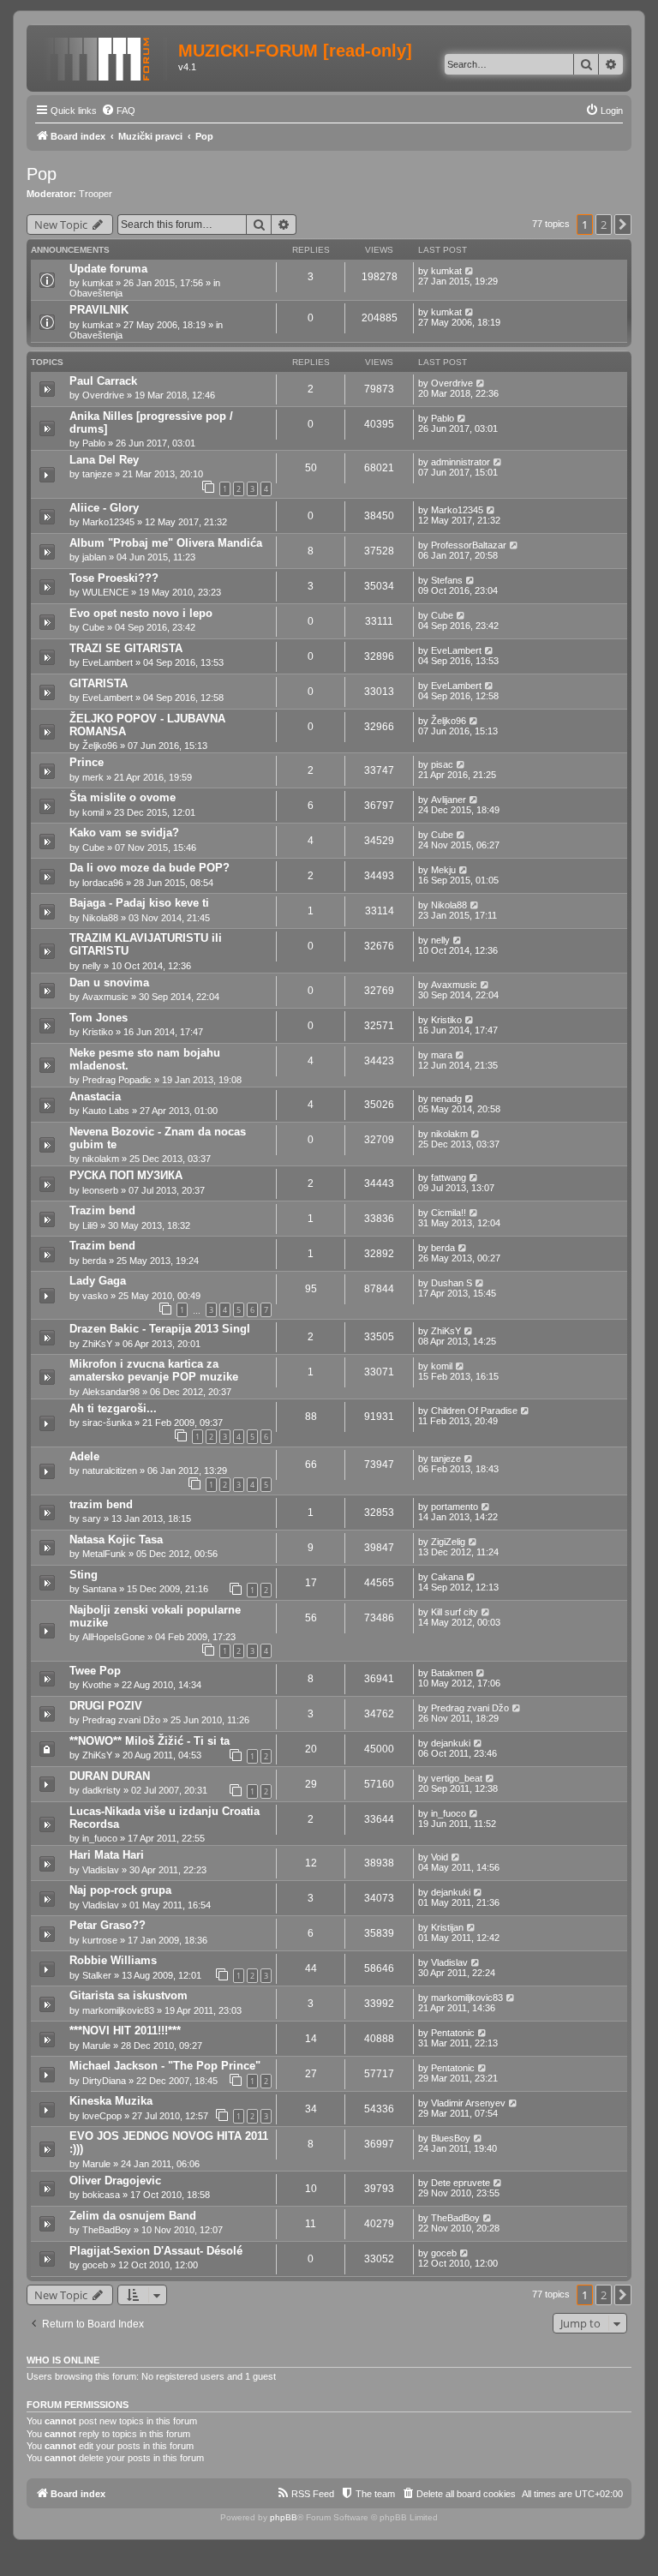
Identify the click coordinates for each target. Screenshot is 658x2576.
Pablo (94, 443)
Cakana (447, 1577)
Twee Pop (95, 1671)
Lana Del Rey (104, 460)
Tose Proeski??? (114, 578)
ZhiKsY (97, 1344)
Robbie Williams (113, 1960)
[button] (623, 225)
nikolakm (101, 1159)
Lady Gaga (98, 1281)
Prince (87, 762)
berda (94, 1261)
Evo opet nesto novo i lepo (141, 613)
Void (440, 1857)
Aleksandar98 (111, 1392)
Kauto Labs (106, 1111)
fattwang (449, 1177)
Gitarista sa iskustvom (129, 1995)
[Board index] (105, 56)
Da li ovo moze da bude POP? (150, 868)
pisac (442, 764)
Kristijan (447, 1927)
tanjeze (97, 474)
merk (93, 777)
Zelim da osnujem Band (133, 2216)
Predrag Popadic (117, 1080)
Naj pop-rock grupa (120, 1890)
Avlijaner (449, 800)
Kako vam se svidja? (124, 833)
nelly (92, 966)
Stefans (447, 580)
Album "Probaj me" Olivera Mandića (166, 543)
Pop (42, 174)
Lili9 (90, 1225)
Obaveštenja (96, 293)
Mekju (443, 870)
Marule (96, 2046)
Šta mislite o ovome (123, 797)
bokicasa (101, 2195)
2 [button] (604, 225)
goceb (95, 2265)
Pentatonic (453, 2033)
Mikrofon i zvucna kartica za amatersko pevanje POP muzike (154, 1370)
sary (92, 1519)
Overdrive (103, 395)
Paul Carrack (103, 381)
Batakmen (452, 1673)
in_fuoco (100, 1838)
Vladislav (101, 1870)
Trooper (96, 194)
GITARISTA (99, 683)
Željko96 (100, 746)
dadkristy (102, 1790)
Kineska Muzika (111, 2101)
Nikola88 (100, 918)
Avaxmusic (105, 997)
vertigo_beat (457, 1778)
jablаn (94, 557)
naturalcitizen (110, 1471)
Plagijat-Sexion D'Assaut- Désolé (156, 2251)
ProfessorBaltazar (469, 545)
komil (93, 812)
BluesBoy (451, 2138)
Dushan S (452, 1283)
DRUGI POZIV (106, 1706)
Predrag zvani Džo (121, 1720)
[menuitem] (118, 111)
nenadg (446, 1099)
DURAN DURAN (110, 1776)
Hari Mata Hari (107, 1855)
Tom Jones (99, 1018)
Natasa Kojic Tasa (116, 1540)
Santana (99, 1589)
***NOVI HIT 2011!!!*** (125, 2031)
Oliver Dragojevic (115, 2181)
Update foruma (108, 269)
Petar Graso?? (108, 1925)
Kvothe (97, 1685)
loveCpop (102, 2116)
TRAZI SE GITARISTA (126, 648)
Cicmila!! (449, 1213)
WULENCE (105, 592)
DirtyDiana (104, 2081)
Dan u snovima (109, 982)
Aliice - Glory (104, 508)
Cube (93, 627)
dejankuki (451, 1743)
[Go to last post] (470, 271)
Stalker (97, 1975)
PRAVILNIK (99, 310)
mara (442, 1055)
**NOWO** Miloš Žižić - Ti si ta (150, 1741)
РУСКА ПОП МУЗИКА (126, 1175)
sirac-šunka (107, 1423)
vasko (95, 1296)
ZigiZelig (448, 1542)
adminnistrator (461, 462)
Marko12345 (108, 522)
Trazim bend (102, 1210)
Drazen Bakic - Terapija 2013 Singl (160, 1329)
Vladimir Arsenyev (468, 2103)
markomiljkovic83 (118, 2010)
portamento (455, 1507)
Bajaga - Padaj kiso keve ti (139, 903)
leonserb (100, 1190)
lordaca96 (103, 883)
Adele (84, 1456)
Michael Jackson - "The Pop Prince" (165, 2066)
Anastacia (95, 1096)
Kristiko (98, 1032)
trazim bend (101, 1504)
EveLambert (108, 662)
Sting (84, 1575)
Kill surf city (455, 1612)
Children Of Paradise (474, 1411)
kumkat (98, 283)
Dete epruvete (461, 2183)
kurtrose (100, 1940)
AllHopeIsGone (114, 1637)
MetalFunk (104, 1554)
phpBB (284, 2517)
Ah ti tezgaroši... (113, 1408)
